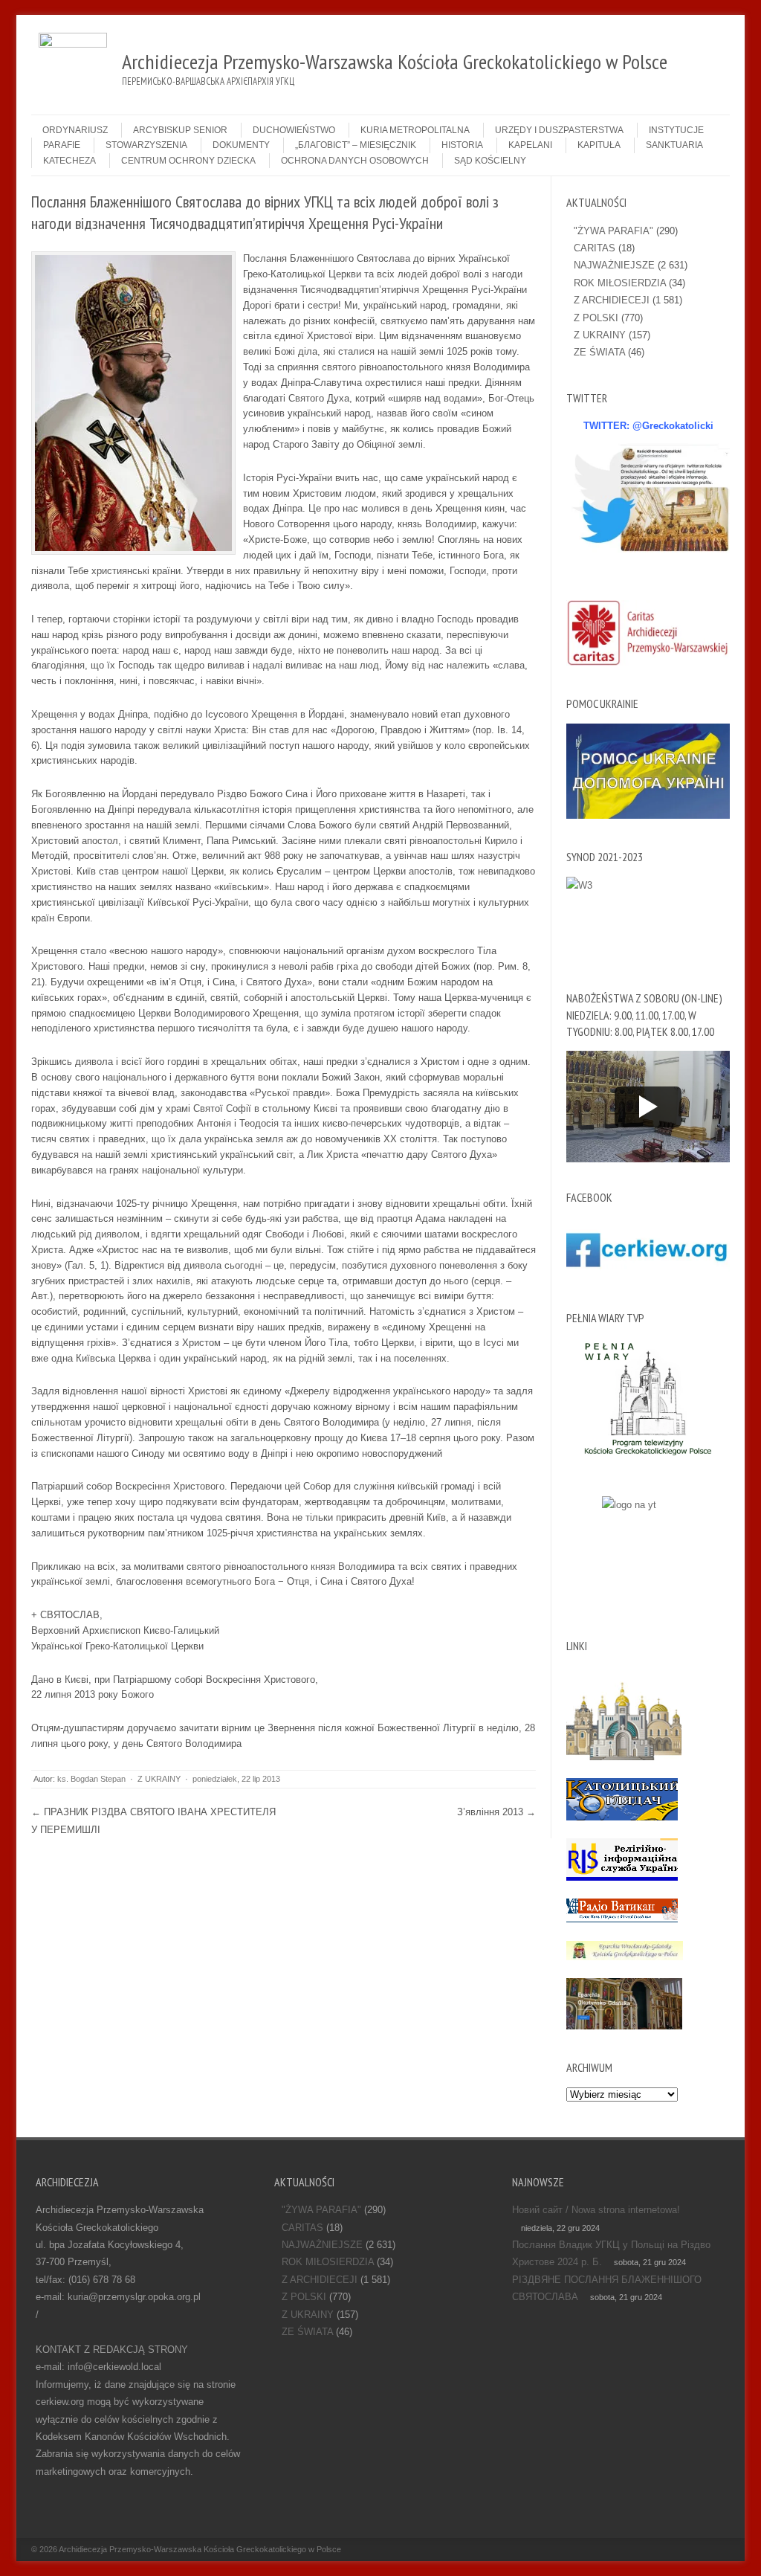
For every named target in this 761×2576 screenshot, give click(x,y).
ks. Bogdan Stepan (91, 1779)
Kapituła (599, 145)
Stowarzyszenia (146, 145)
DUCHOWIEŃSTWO (294, 130)
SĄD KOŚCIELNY (490, 161)
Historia (462, 145)
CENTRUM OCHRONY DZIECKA (188, 161)
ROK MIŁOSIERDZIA (620, 283)
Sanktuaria (674, 145)
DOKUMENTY (241, 145)
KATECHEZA (69, 161)
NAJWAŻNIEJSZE (614, 265)
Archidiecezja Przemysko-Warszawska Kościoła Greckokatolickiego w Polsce (200, 2549)
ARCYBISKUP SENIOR (180, 130)
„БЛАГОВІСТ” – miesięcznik (356, 145)
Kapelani (530, 145)
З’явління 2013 (496, 1812)
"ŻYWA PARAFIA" (613, 231)
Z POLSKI (596, 318)
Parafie (62, 145)
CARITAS (595, 248)
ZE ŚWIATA (599, 352)
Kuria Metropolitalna (415, 130)
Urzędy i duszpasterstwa (559, 130)
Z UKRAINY (159, 1779)
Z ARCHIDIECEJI (612, 300)
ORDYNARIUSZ (75, 130)
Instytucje (676, 130)
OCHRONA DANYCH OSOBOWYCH (355, 161)
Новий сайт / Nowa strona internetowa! (596, 2210)
